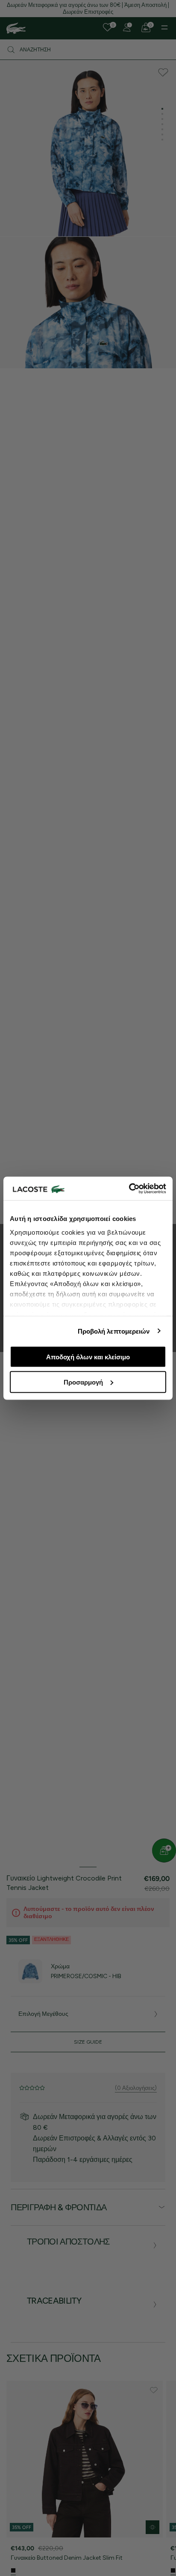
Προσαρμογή (83, 1382)
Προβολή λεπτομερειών (114, 1331)
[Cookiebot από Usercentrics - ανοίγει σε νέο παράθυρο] (129, 1188)
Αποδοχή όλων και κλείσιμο (88, 1357)
